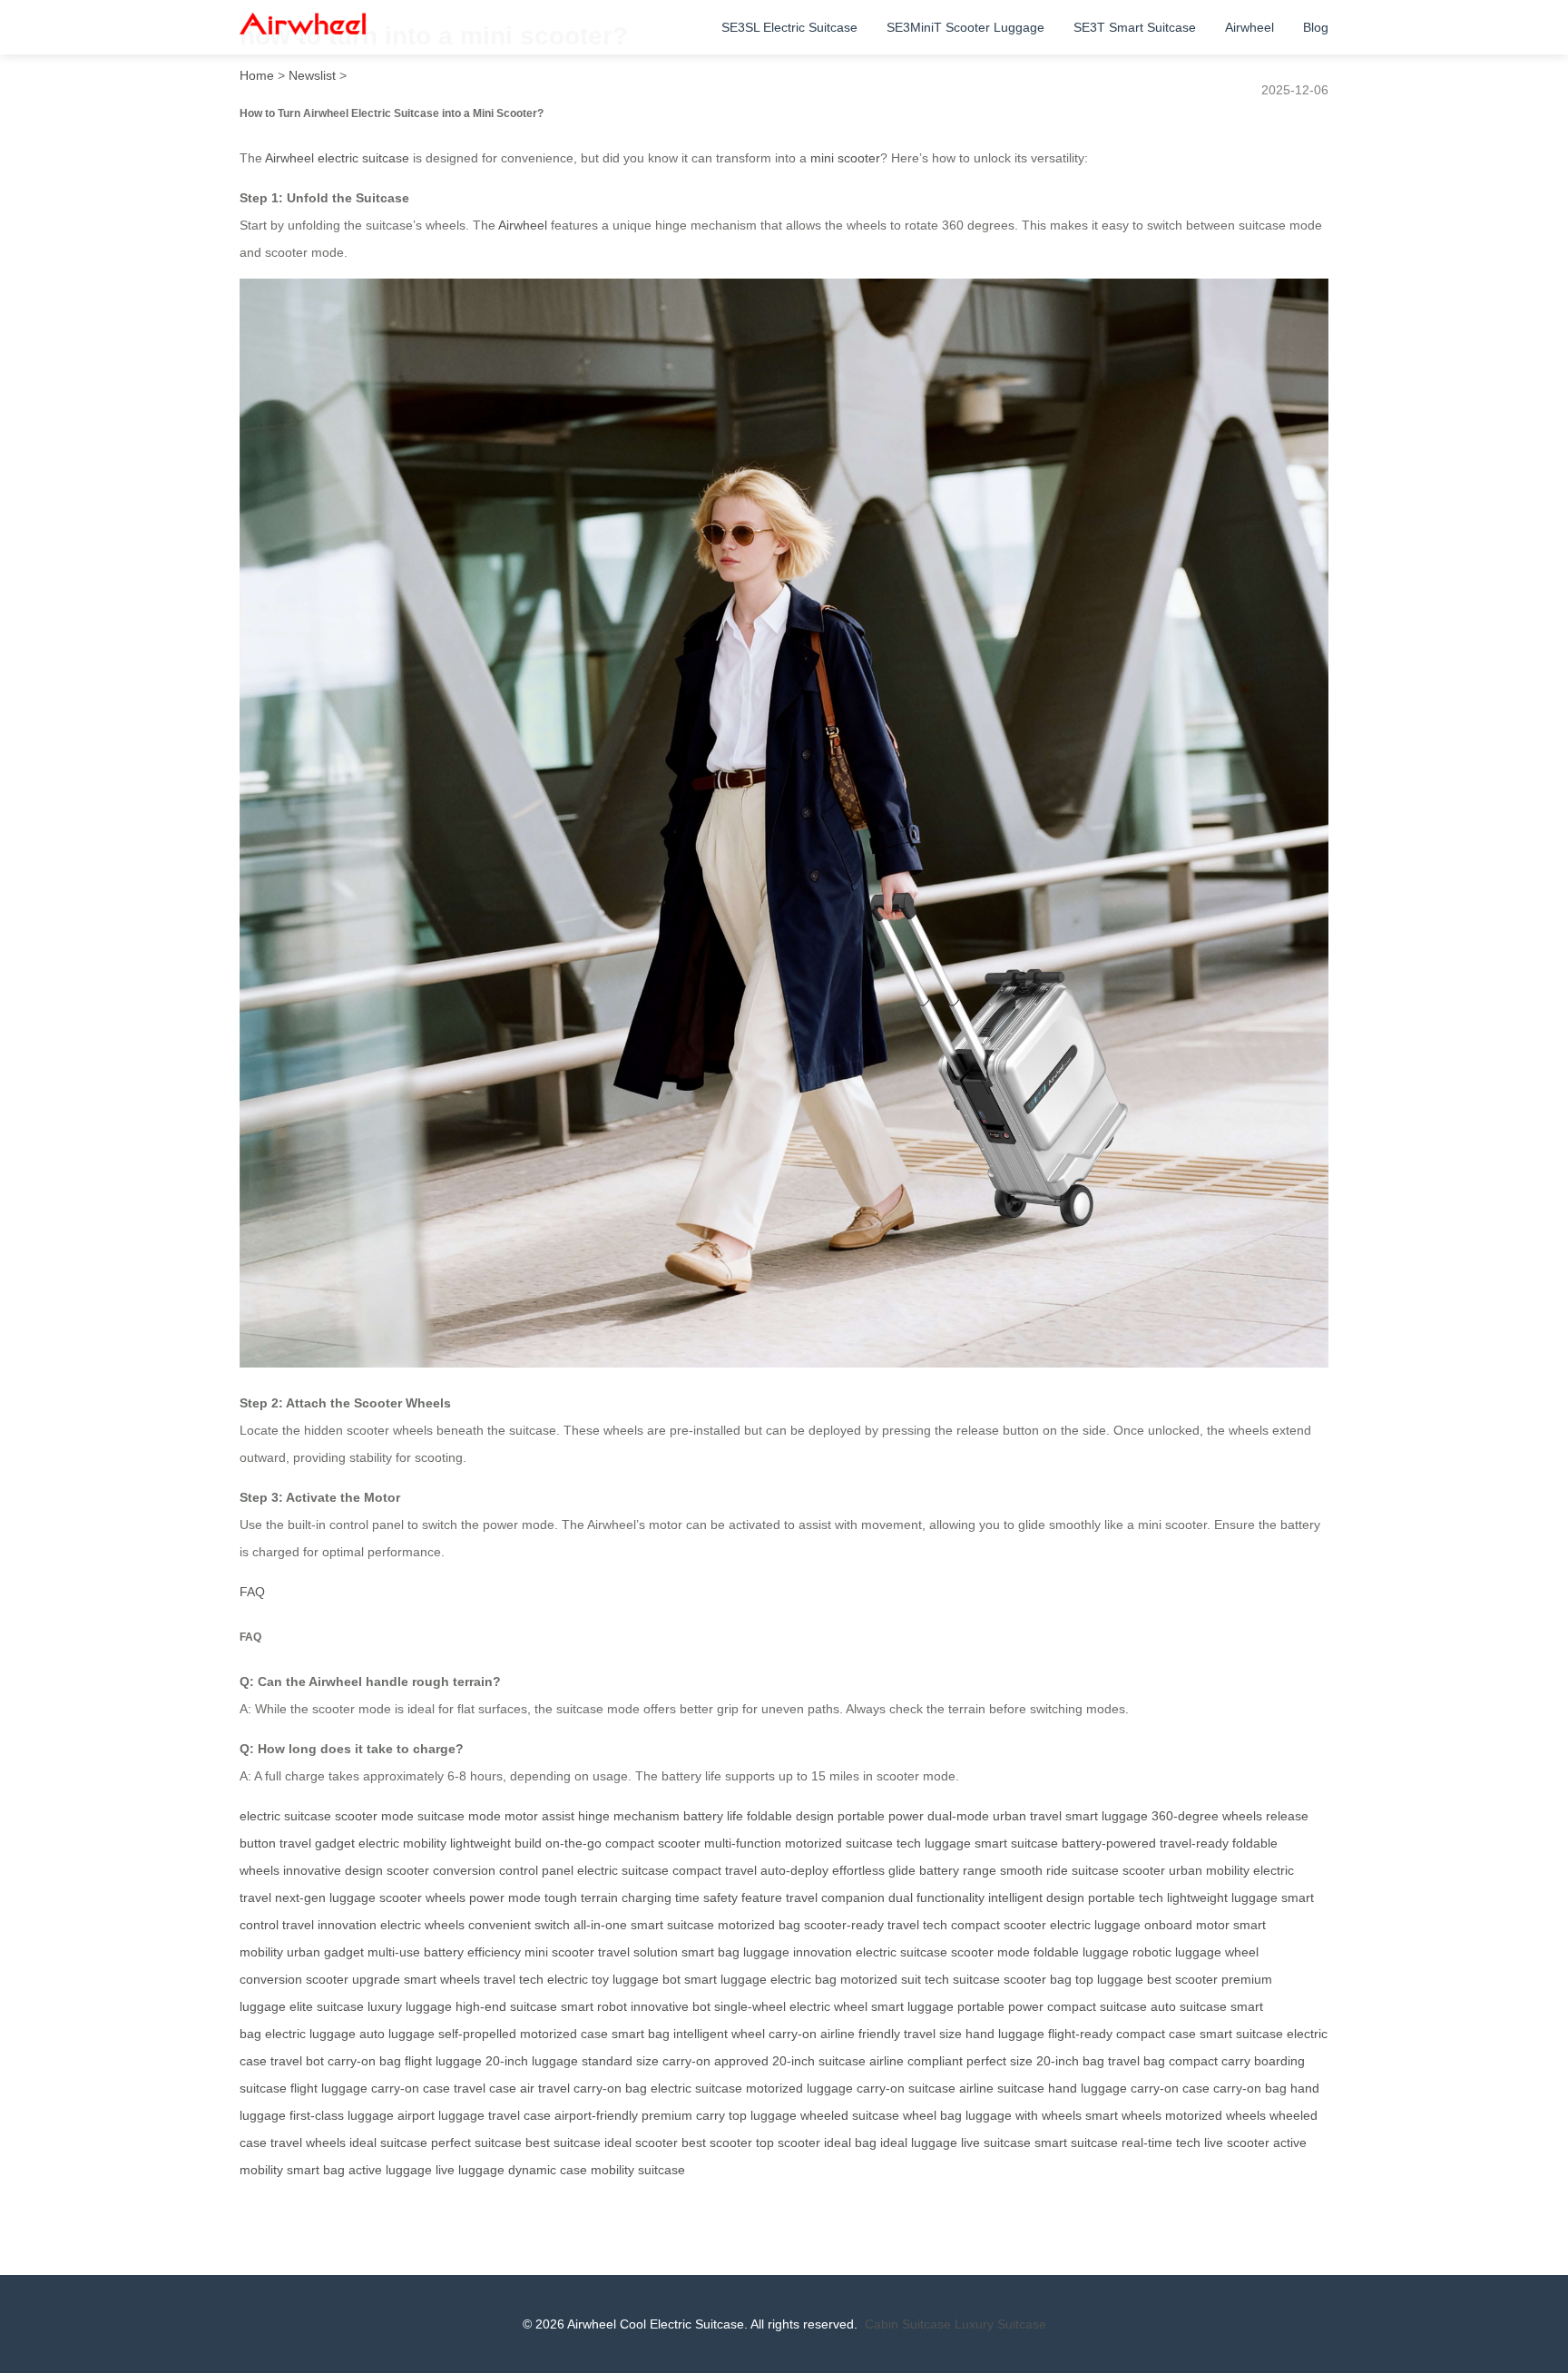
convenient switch (519, 1925)
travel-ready (1194, 1843)
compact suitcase (1097, 2006)
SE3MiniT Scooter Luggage (965, 27)
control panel (536, 1870)
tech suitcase (962, 1979)
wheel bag (932, 2115)
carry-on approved (715, 2061)
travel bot (297, 2061)
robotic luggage (1177, 1952)
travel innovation (329, 1925)
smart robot (594, 2006)
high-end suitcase (506, 2006)
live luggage (470, 2170)
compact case (1156, 2034)
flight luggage (443, 2061)
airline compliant (916, 2061)
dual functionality (936, 1897)
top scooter (788, 2143)
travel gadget (317, 1843)
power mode (505, 1897)
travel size (933, 2034)
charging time (661, 1897)
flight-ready (1080, 2034)
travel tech (917, 1925)
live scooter (1237, 2143)
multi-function (743, 1843)
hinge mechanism (629, 1816)
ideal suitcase (388, 2143)
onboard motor (1187, 1925)
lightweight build (496, 1843)
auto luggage (397, 2034)
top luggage (1109, 1979)
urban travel (1027, 1816)
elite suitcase (327, 2006)
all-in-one (600, 1925)
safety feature (743, 1897)
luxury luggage (410, 2006)
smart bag (710, 1952)
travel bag (1137, 2061)
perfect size (1000, 2061)
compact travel (715, 1870)
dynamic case (548, 2170)
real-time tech (1161, 2143)
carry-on (793, 2034)
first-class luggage (342, 2115)
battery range (958, 1870)
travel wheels (308, 2143)
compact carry (1210, 2061)
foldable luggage (1081, 1952)
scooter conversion (441, 1870)
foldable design (790, 1816)
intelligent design (1036, 1897)
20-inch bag (1070, 2061)
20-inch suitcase (819, 2061)
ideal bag (850, 2143)
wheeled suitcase (850, 2115)
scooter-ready (844, 1925)
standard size (620, 2061)
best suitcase (563, 2143)
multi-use (394, 1952)
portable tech (1126, 1897)
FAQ (252, 1592)
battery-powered (1109, 1843)
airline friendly (860, 2034)
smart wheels (442, 1979)
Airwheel (1249, 27)
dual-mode (958, 1816)
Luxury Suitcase (1000, 2324)
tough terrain (581, 1897)
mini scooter (845, 158)
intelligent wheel (719, 2034)
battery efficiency (472, 1952)
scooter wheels (422, 1897)
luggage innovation (798, 1952)
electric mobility (402, 1843)
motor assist (539, 1816)
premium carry (683, 2115)
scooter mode (374, 1816)
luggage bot (647, 1979)
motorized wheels (1215, 2115)
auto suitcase (1189, 2006)
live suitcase (996, 2143)
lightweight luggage (1222, 1897)
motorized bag (759, 1925)
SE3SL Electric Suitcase (789, 27)
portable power (881, 1816)
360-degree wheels (1207, 1816)
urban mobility (1209, 1870)
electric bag (804, 1979)
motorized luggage (799, 2088)
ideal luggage (919, 2143)
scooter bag (1038, 1979)
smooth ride (1034, 1870)
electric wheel (828, 2006)
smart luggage (1107, 1816)
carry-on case (411, 2088)
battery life (713, 1816)
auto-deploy (794, 1870)
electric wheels (422, 1925)
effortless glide (874, 1870)
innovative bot (671, 2006)
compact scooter (653, 1843)
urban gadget (325, 1952)
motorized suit (881, 1979)
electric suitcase (285, 1816)
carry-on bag (364, 2061)
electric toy (578, 1979)
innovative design (333, 1870)
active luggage (390, 2170)
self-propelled (477, 2034)
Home (257, 75)
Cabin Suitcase (908, 2324)
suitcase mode (459, 1816)
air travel (545, 2088)
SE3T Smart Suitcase (1135, 27)
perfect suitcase (476, 2143)
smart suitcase (1016, 1843)
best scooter (1182, 1979)
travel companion (835, 1897)
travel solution (638, 1952)
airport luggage (441, 2115)
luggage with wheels (1024, 2115)
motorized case (564, 2034)
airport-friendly (596, 2115)
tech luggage (934, 1843)
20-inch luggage (532, 2061)
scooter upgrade (353, 1979)
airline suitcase (1002, 2088)
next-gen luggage (325, 1897)
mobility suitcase (638, 2170)
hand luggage (1005, 2034)
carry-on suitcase (906, 2088)
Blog (1316, 27)
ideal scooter (641, 2143)
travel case (485, 2088)
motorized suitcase (839, 1843)
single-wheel (750, 2006)
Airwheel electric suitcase (337, 158)
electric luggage (1095, 1925)
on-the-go (573, 1843)
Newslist (312, 75)
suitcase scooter (1118, 1870)
